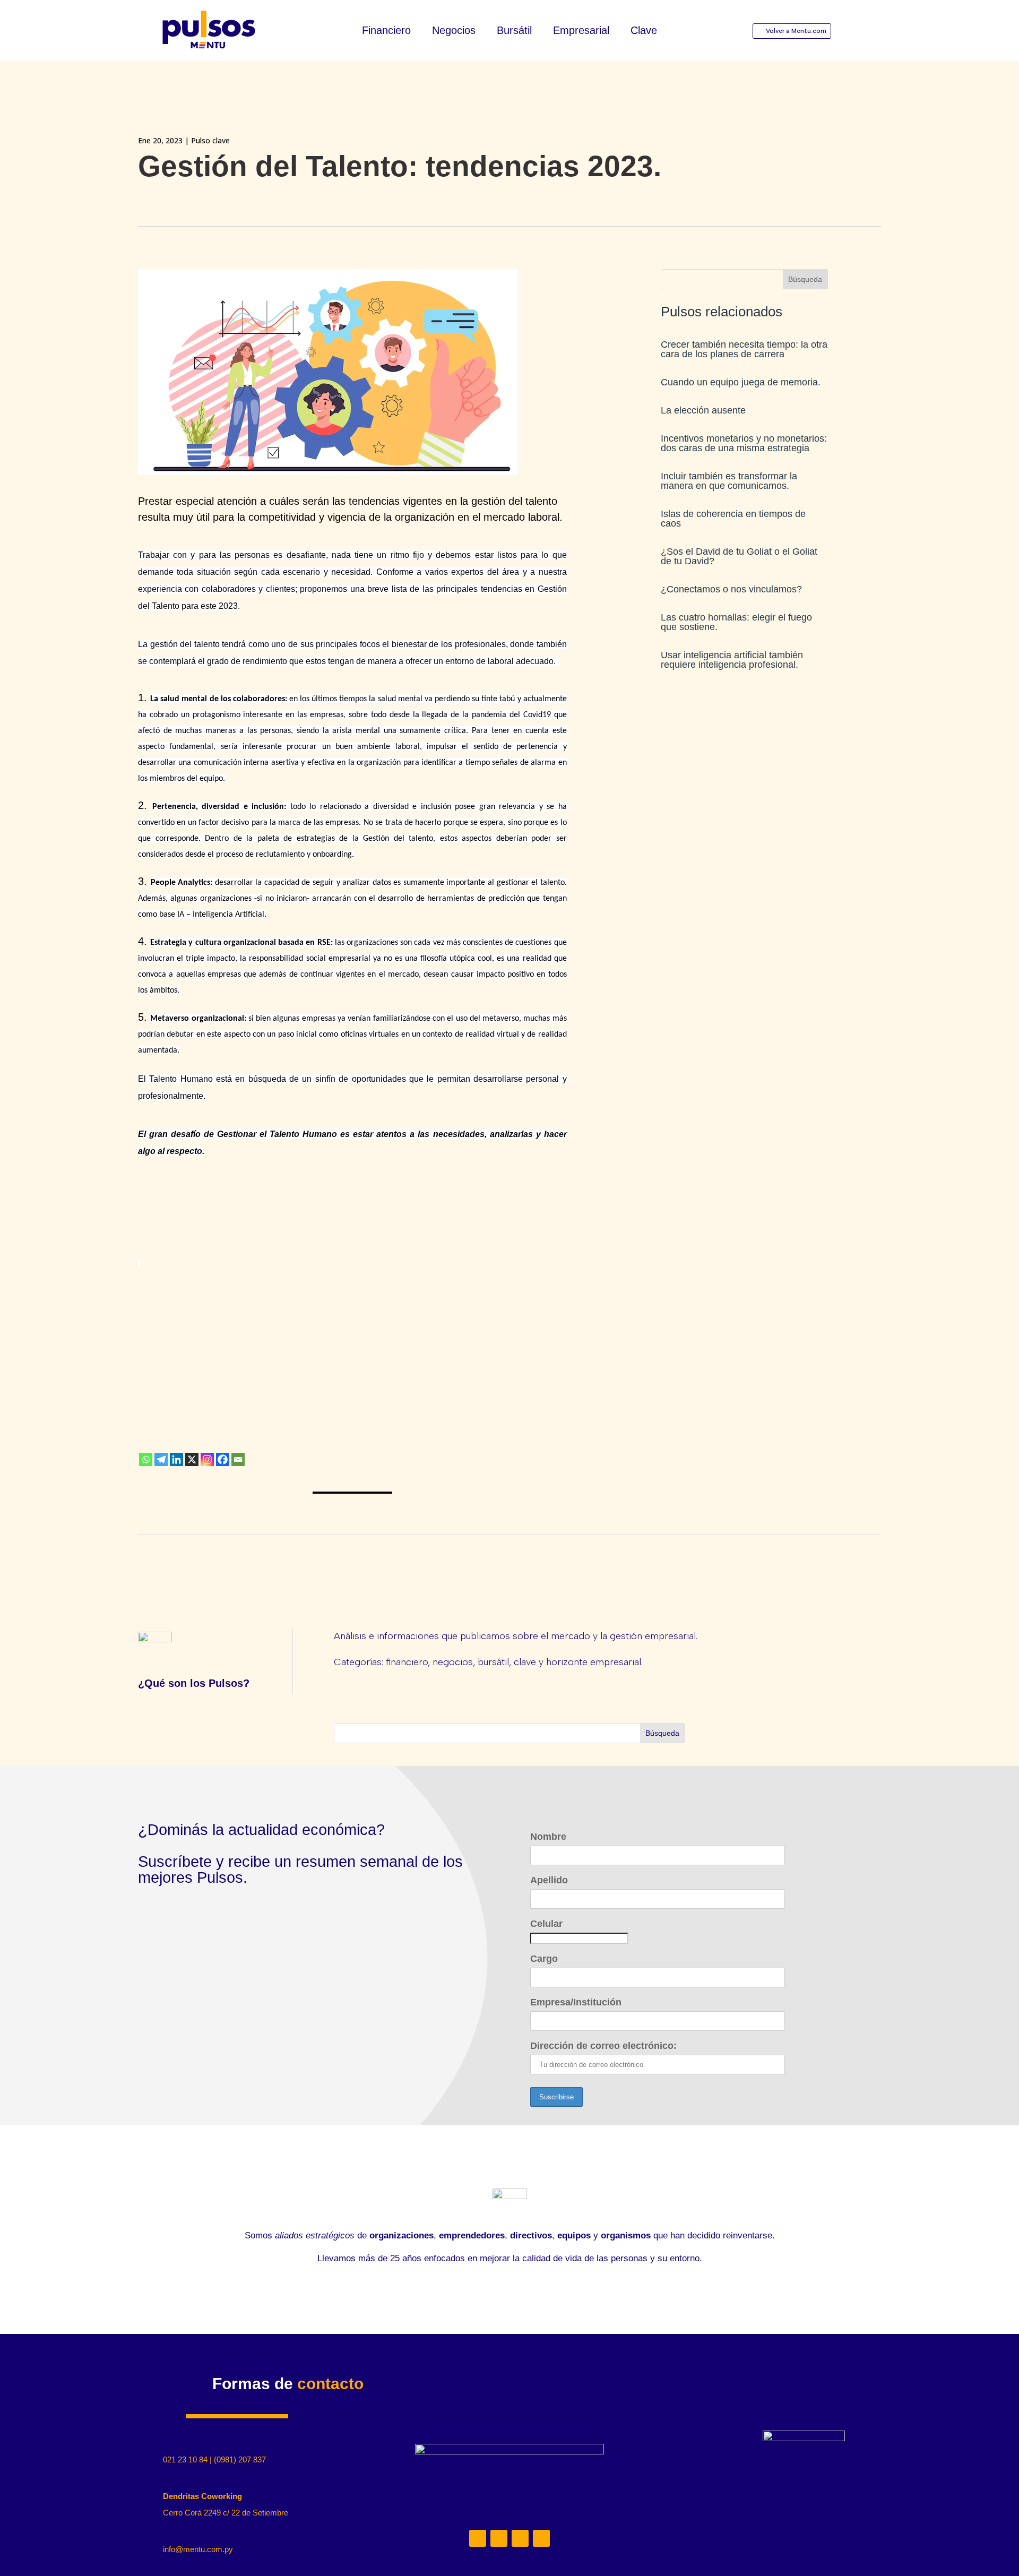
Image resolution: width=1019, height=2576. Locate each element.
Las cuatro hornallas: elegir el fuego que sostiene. (736, 622)
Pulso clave (210, 140)
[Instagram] (207, 1459)
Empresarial (581, 31)
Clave (644, 31)
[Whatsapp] (146, 1459)
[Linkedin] (176, 1459)
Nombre (548, 1837)
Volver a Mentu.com (796, 31)
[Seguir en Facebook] (541, 2538)
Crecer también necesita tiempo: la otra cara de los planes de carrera (744, 349)
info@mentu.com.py (198, 2549)
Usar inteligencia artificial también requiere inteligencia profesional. (732, 660)
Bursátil (514, 31)
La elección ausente (703, 410)
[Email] (238, 1459)
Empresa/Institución (576, 2002)
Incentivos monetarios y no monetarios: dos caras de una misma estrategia (744, 443)
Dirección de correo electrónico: (603, 2046)
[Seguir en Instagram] (499, 2538)
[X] (192, 1459)
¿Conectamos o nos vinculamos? (731, 589)
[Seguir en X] (520, 2538)
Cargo (544, 1959)
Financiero (386, 31)
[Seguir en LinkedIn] (478, 2538)
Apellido (549, 1880)
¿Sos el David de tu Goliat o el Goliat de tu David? (739, 556)
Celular (546, 1924)
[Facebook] (223, 1459)
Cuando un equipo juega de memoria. (741, 382)
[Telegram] (161, 1459)
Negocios (454, 31)
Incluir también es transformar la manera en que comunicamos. (729, 481)
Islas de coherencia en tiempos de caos (733, 519)
